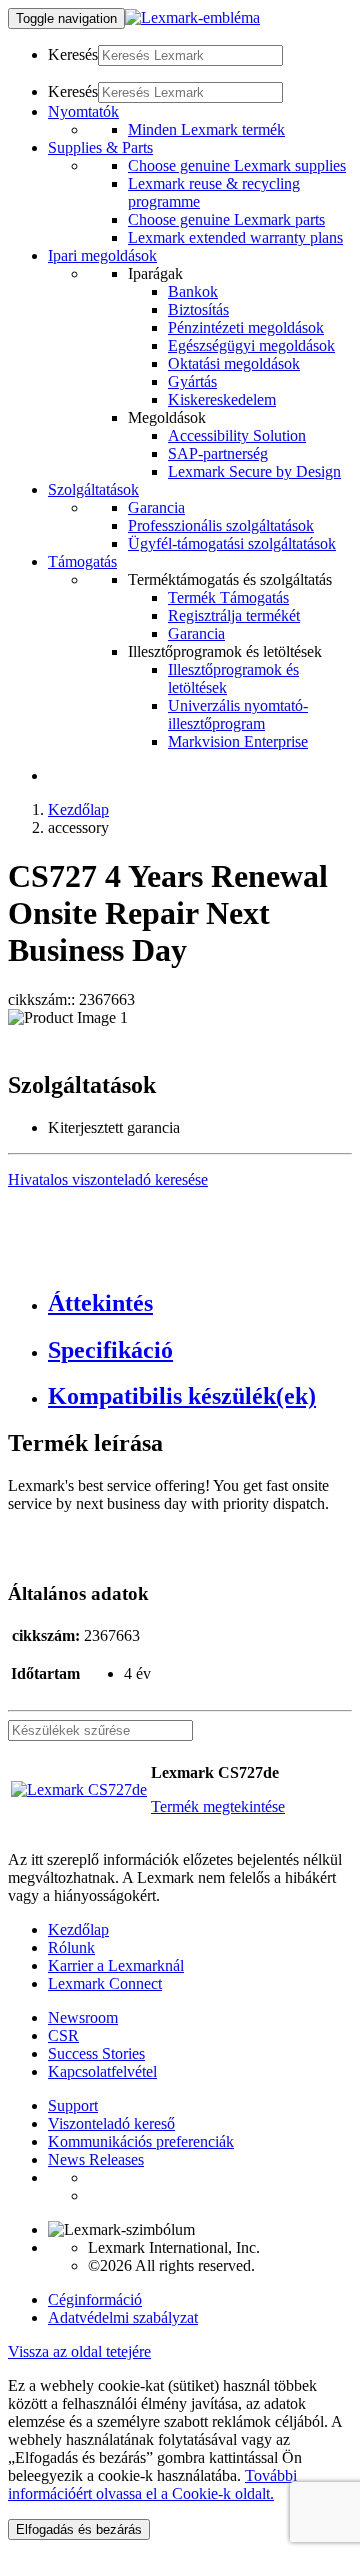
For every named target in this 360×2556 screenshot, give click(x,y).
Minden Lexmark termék (206, 129)
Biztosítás (198, 309)
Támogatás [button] (82, 561)
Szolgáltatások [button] (93, 489)
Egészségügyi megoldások (251, 345)
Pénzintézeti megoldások (246, 327)
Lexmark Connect (105, 1983)
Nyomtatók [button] (83, 111)
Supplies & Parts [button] (100, 147)
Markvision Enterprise (238, 741)
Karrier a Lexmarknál (116, 1965)
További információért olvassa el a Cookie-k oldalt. (152, 2484)
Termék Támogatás (228, 597)
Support (73, 2105)
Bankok (193, 291)
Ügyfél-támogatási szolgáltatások (232, 543)
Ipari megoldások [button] (102, 255)
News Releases (96, 2159)
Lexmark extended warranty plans (235, 237)
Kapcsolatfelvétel (102, 2071)
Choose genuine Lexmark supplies (237, 165)
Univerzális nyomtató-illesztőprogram (238, 714)
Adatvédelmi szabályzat (123, 2317)
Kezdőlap (78, 809)
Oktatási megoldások (234, 363)
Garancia (156, 507)
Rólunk (71, 1947)
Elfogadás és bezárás (79, 2529)
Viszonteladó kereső (111, 2123)
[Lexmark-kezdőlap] (192, 17)
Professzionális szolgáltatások (221, 525)
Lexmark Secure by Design (254, 471)
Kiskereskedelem (222, 399)
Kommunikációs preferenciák (141, 2141)
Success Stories (96, 2053)
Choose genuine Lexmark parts (226, 219)
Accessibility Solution (237, 435)
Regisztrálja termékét (234, 615)
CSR (63, 2035)
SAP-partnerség (218, 453)
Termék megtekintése (218, 1806)
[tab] (200, 1303)
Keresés (73, 54)
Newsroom (83, 2017)
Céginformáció (95, 2299)
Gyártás (192, 381)
